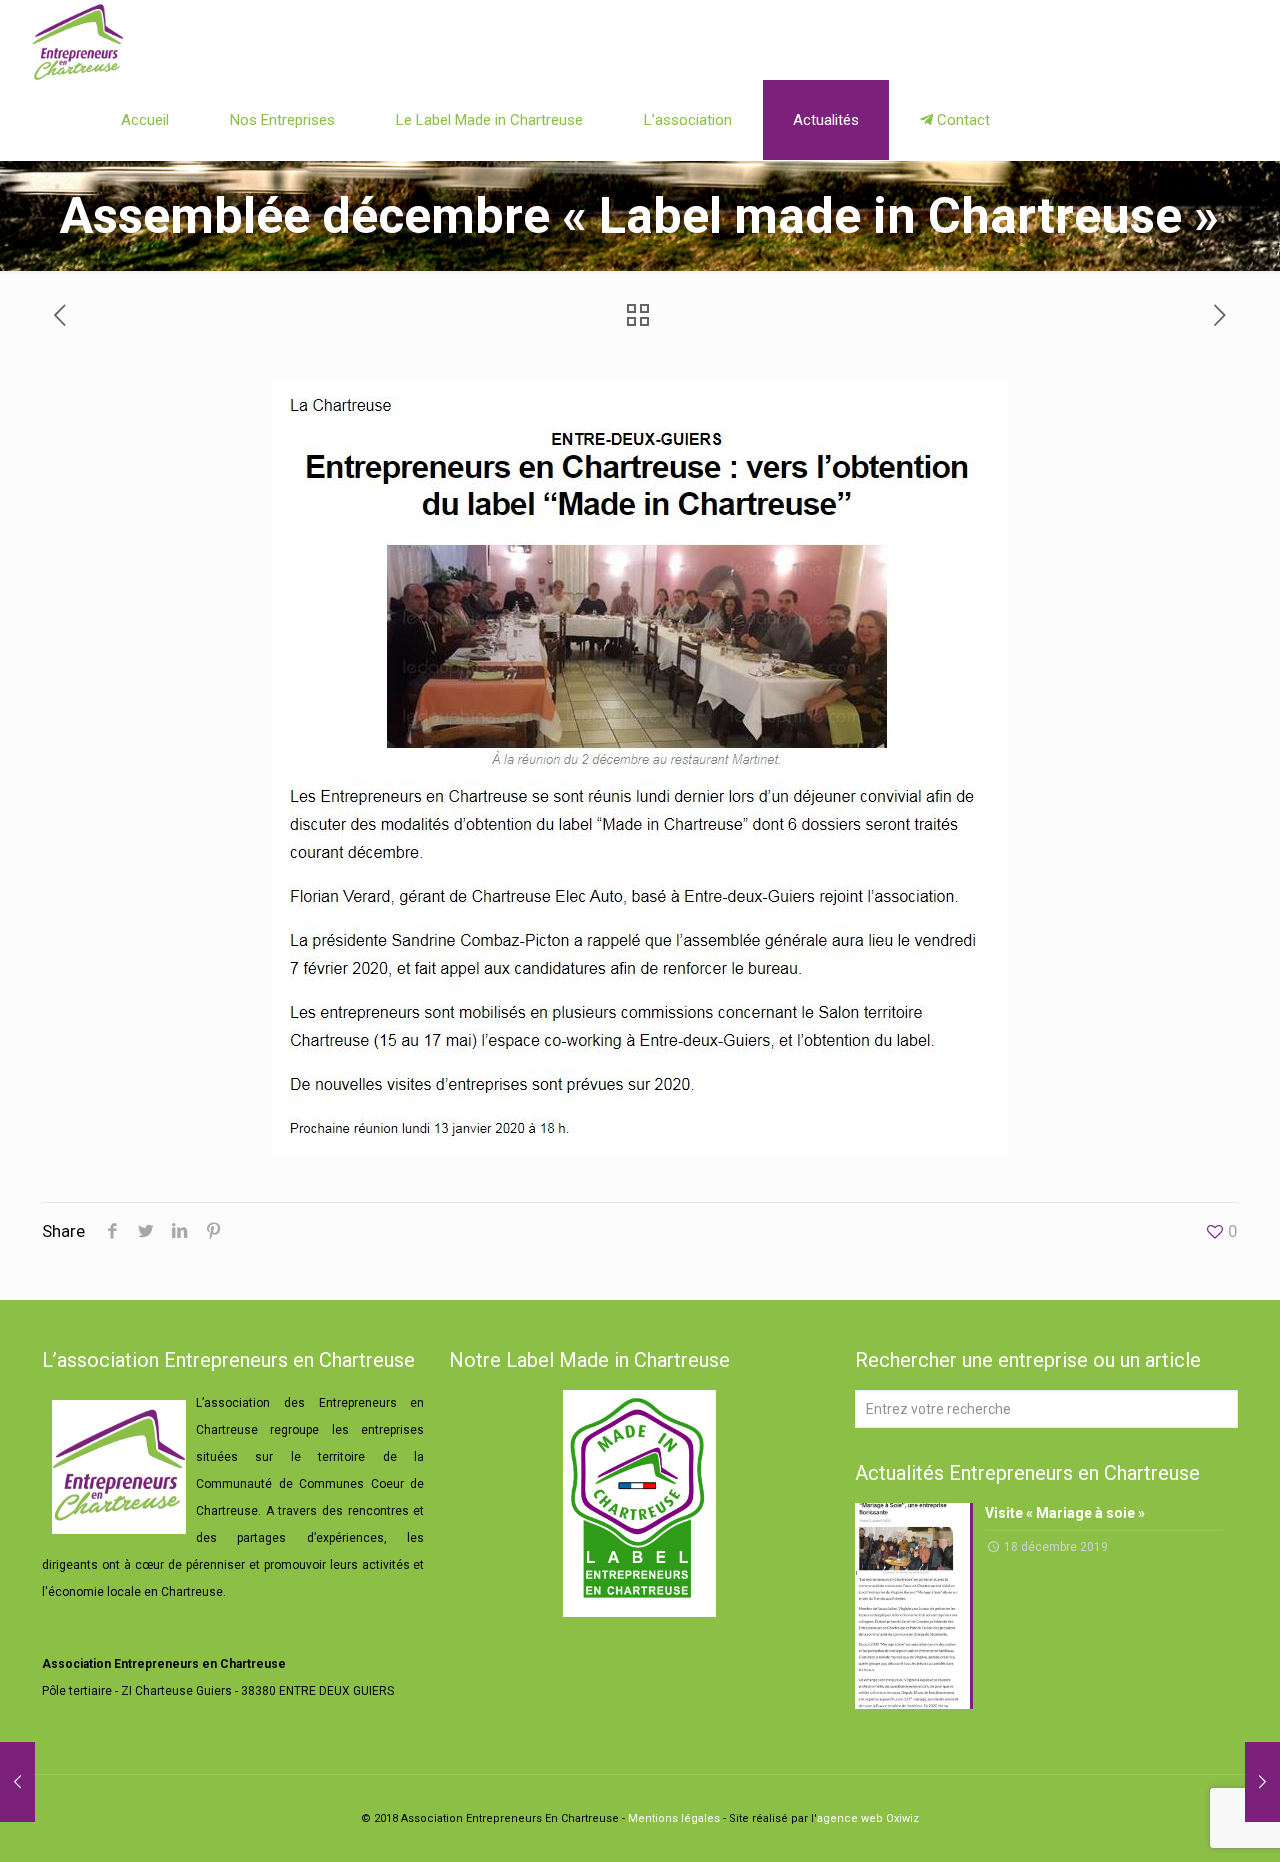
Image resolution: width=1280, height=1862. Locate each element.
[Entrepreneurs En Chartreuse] (78, 40)
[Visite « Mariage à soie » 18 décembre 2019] (1262, 1782)
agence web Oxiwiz (868, 1818)
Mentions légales (674, 1818)
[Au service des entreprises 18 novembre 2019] (17, 1782)
